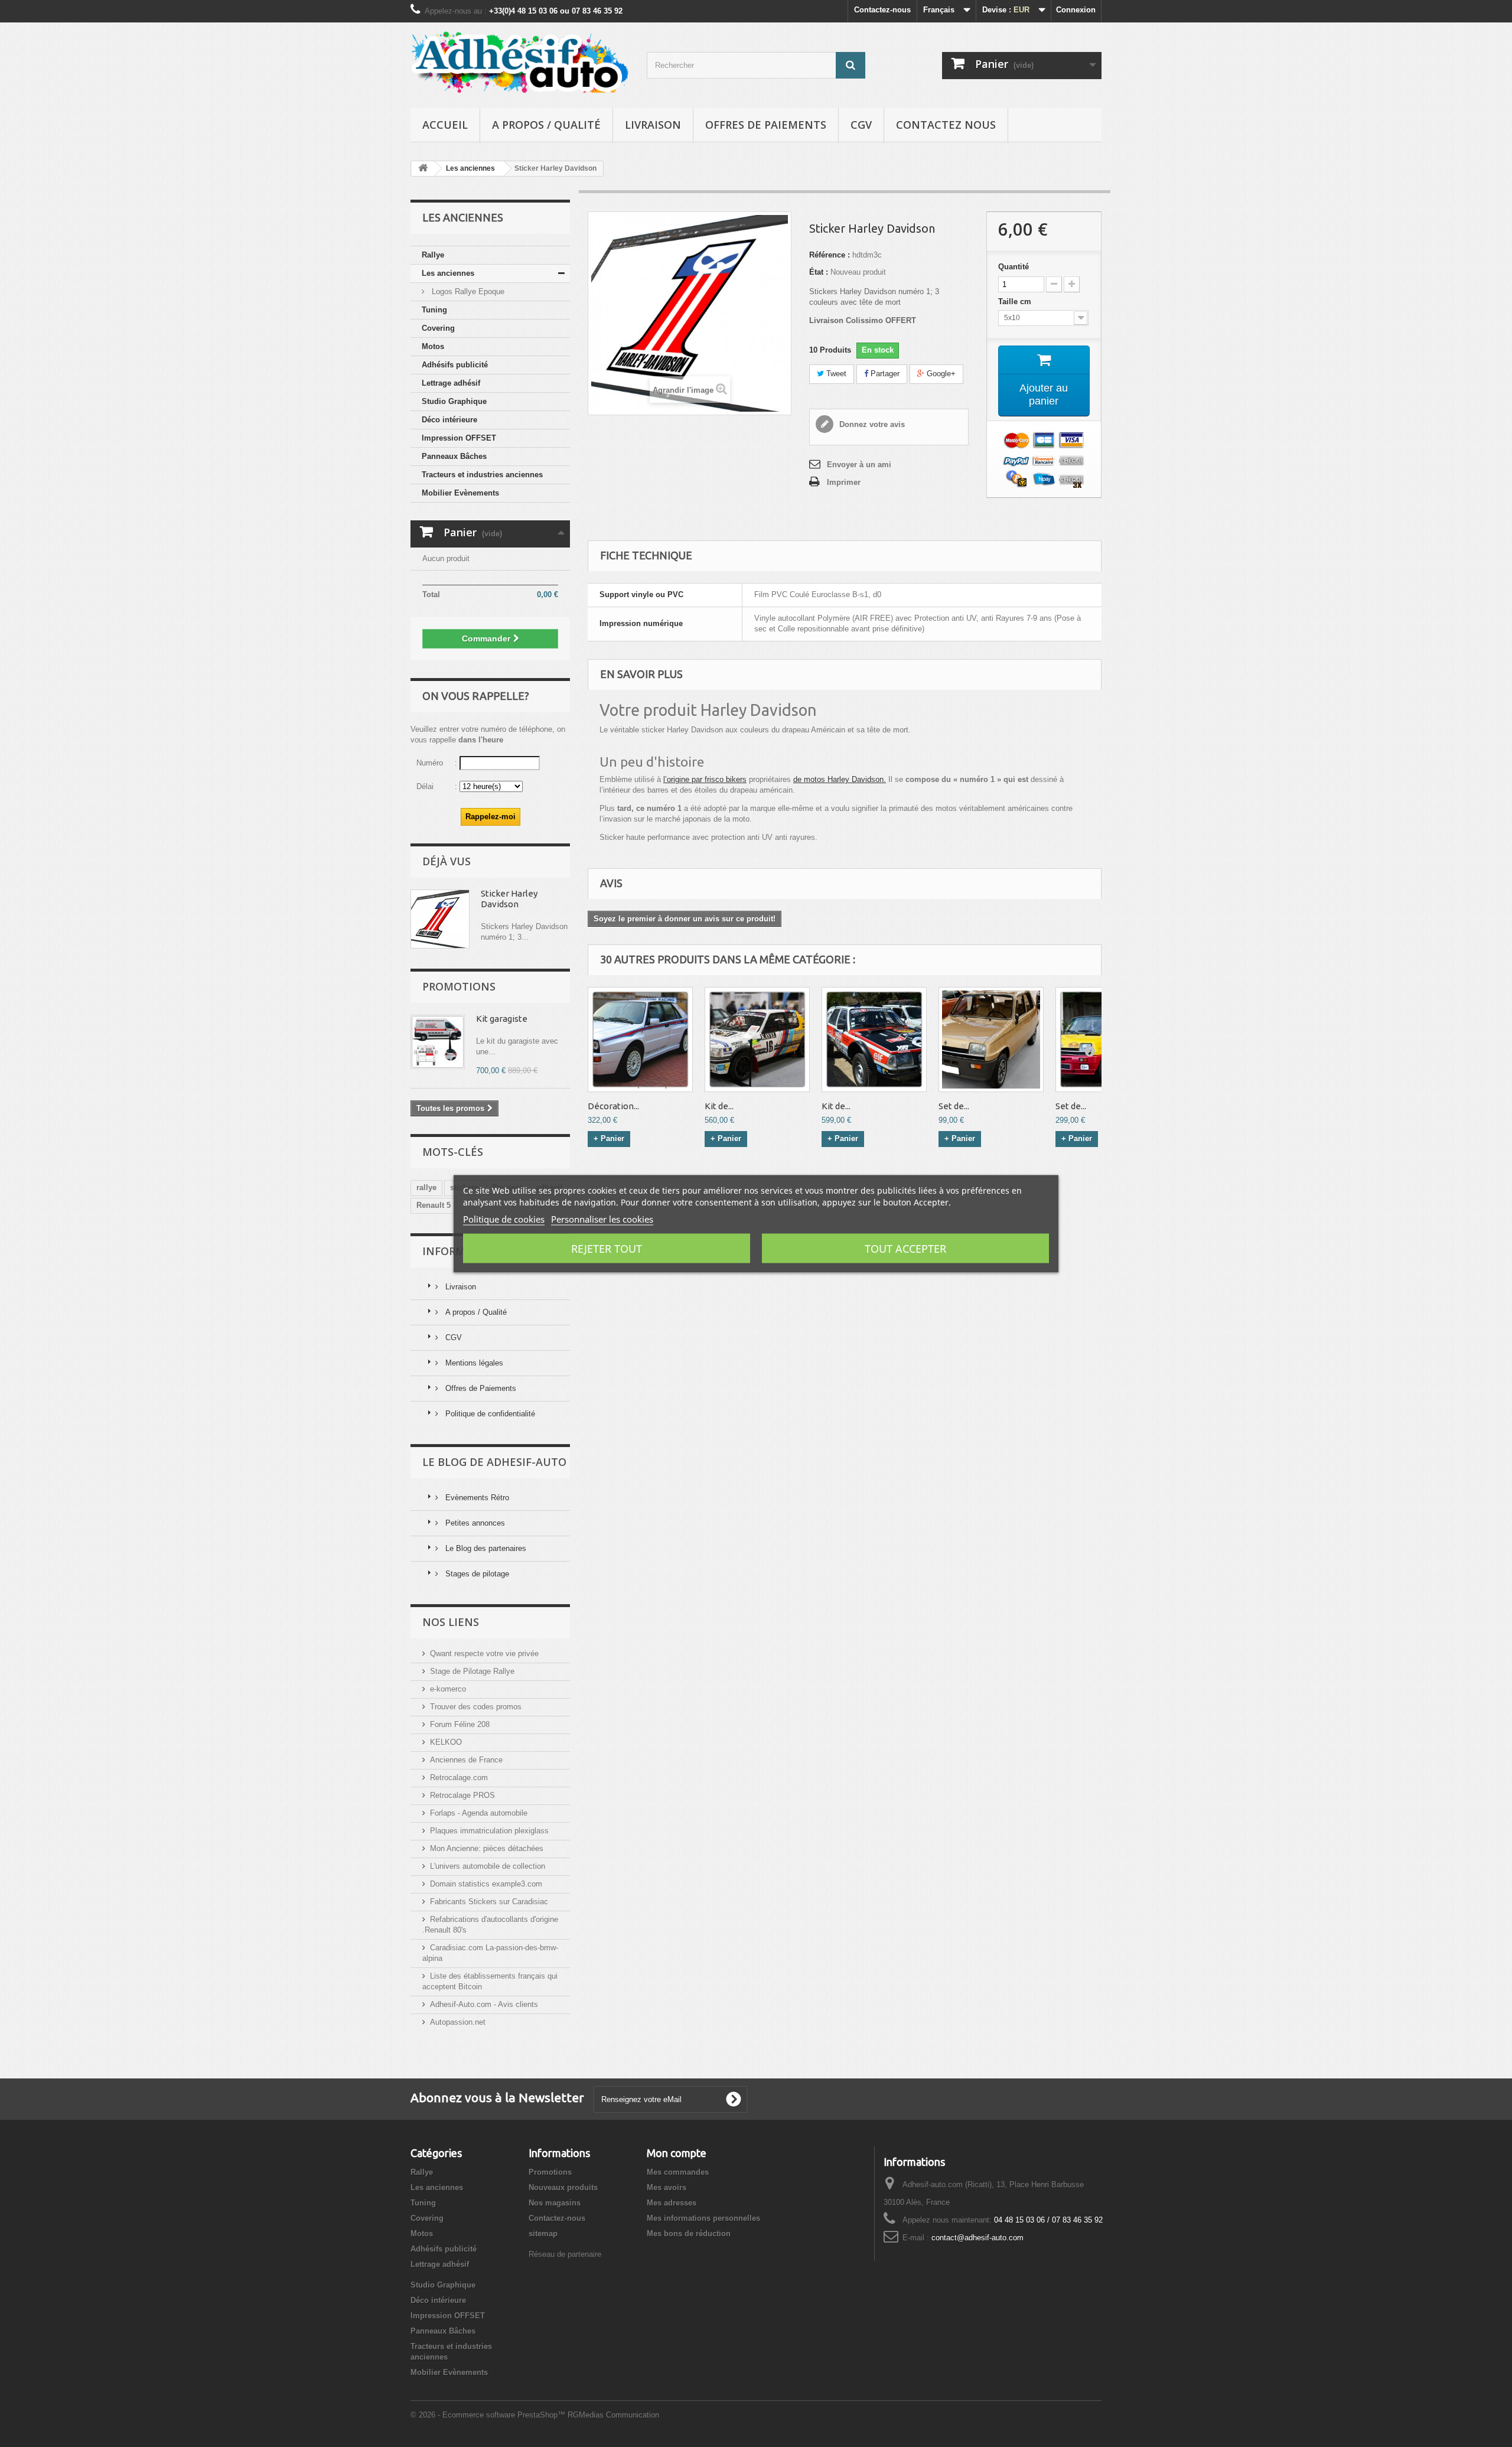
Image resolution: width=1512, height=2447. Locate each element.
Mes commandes (678, 2172)
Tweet (835, 374)
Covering (438, 328)
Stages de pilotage (476, 1574)
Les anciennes (448, 273)
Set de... (954, 1106)
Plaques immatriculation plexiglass (489, 1831)
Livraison (653, 125)
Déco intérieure (449, 420)
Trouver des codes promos (476, 1707)
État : (819, 272)
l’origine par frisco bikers (705, 779)
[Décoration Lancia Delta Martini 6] (640, 1040)
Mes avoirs (667, 2187)
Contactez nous (946, 125)
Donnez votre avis (871, 424)
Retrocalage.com (459, 1778)
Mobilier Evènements (460, 493)
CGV (861, 125)
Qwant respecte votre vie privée (484, 1653)
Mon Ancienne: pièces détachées (487, 1848)
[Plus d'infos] (440, 919)
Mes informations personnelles (703, 2218)
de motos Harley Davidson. (840, 779)
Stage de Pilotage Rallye (472, 1671)
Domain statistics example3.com (486, 1884)
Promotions (459, 986)
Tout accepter (905, 1248)
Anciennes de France (466, 1760)
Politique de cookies (504, 1218)
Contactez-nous (882, 10)
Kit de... (719, 1106)
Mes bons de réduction (689, 2233)
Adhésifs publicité (455, 365)
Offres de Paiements (766, 125)
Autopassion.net (458, 2022)
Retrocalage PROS (462, 1795)
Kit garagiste (502, 1019)
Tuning (434, 310)
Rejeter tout (607, 1248)
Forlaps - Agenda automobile (479, 1813)
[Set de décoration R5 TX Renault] (991, 1040)
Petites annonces (474, 1523)
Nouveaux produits (563, 2187)
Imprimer (844, 482)
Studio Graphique (454, 401)
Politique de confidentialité (489, 1414)
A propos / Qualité (546, 125)
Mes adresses (672, 2203)
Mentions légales (473, 1363)
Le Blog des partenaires (485, 1548)
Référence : (830, 255)
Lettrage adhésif (451, 383)
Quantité (1014, 267)
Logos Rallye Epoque (467, 291)
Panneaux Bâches (454, 456)
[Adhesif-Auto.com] (520, 62)
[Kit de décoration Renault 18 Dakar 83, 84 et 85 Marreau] (874, 1040)
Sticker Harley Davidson (509, 899)
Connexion (1076, 10)
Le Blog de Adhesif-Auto (494, 1462)
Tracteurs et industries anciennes (482, 475)
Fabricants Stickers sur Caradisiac (489, 1902)
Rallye (433, 255)
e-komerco (448, 1689)
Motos (433, 346)
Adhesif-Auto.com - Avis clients (484, 2004)
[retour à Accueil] (423, 169)
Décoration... (613, 1106)
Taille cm (1016, 302)
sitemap (543, 2233)
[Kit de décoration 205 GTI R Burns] (757, 1040)
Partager (884, 374)
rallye (426, 1187)
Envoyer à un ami (859, 465)
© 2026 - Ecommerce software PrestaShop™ (489, 2415)
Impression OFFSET (459, 438)
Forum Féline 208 (460, 1724)
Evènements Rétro (476, 1498)
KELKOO (446, 1742)
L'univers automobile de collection (488, 1866)
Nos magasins (555, 2203)
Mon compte (677, 2153)
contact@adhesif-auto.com (977, 2238)
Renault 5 (434, 1205)
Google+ (940, 374)
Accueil (445, 125)
